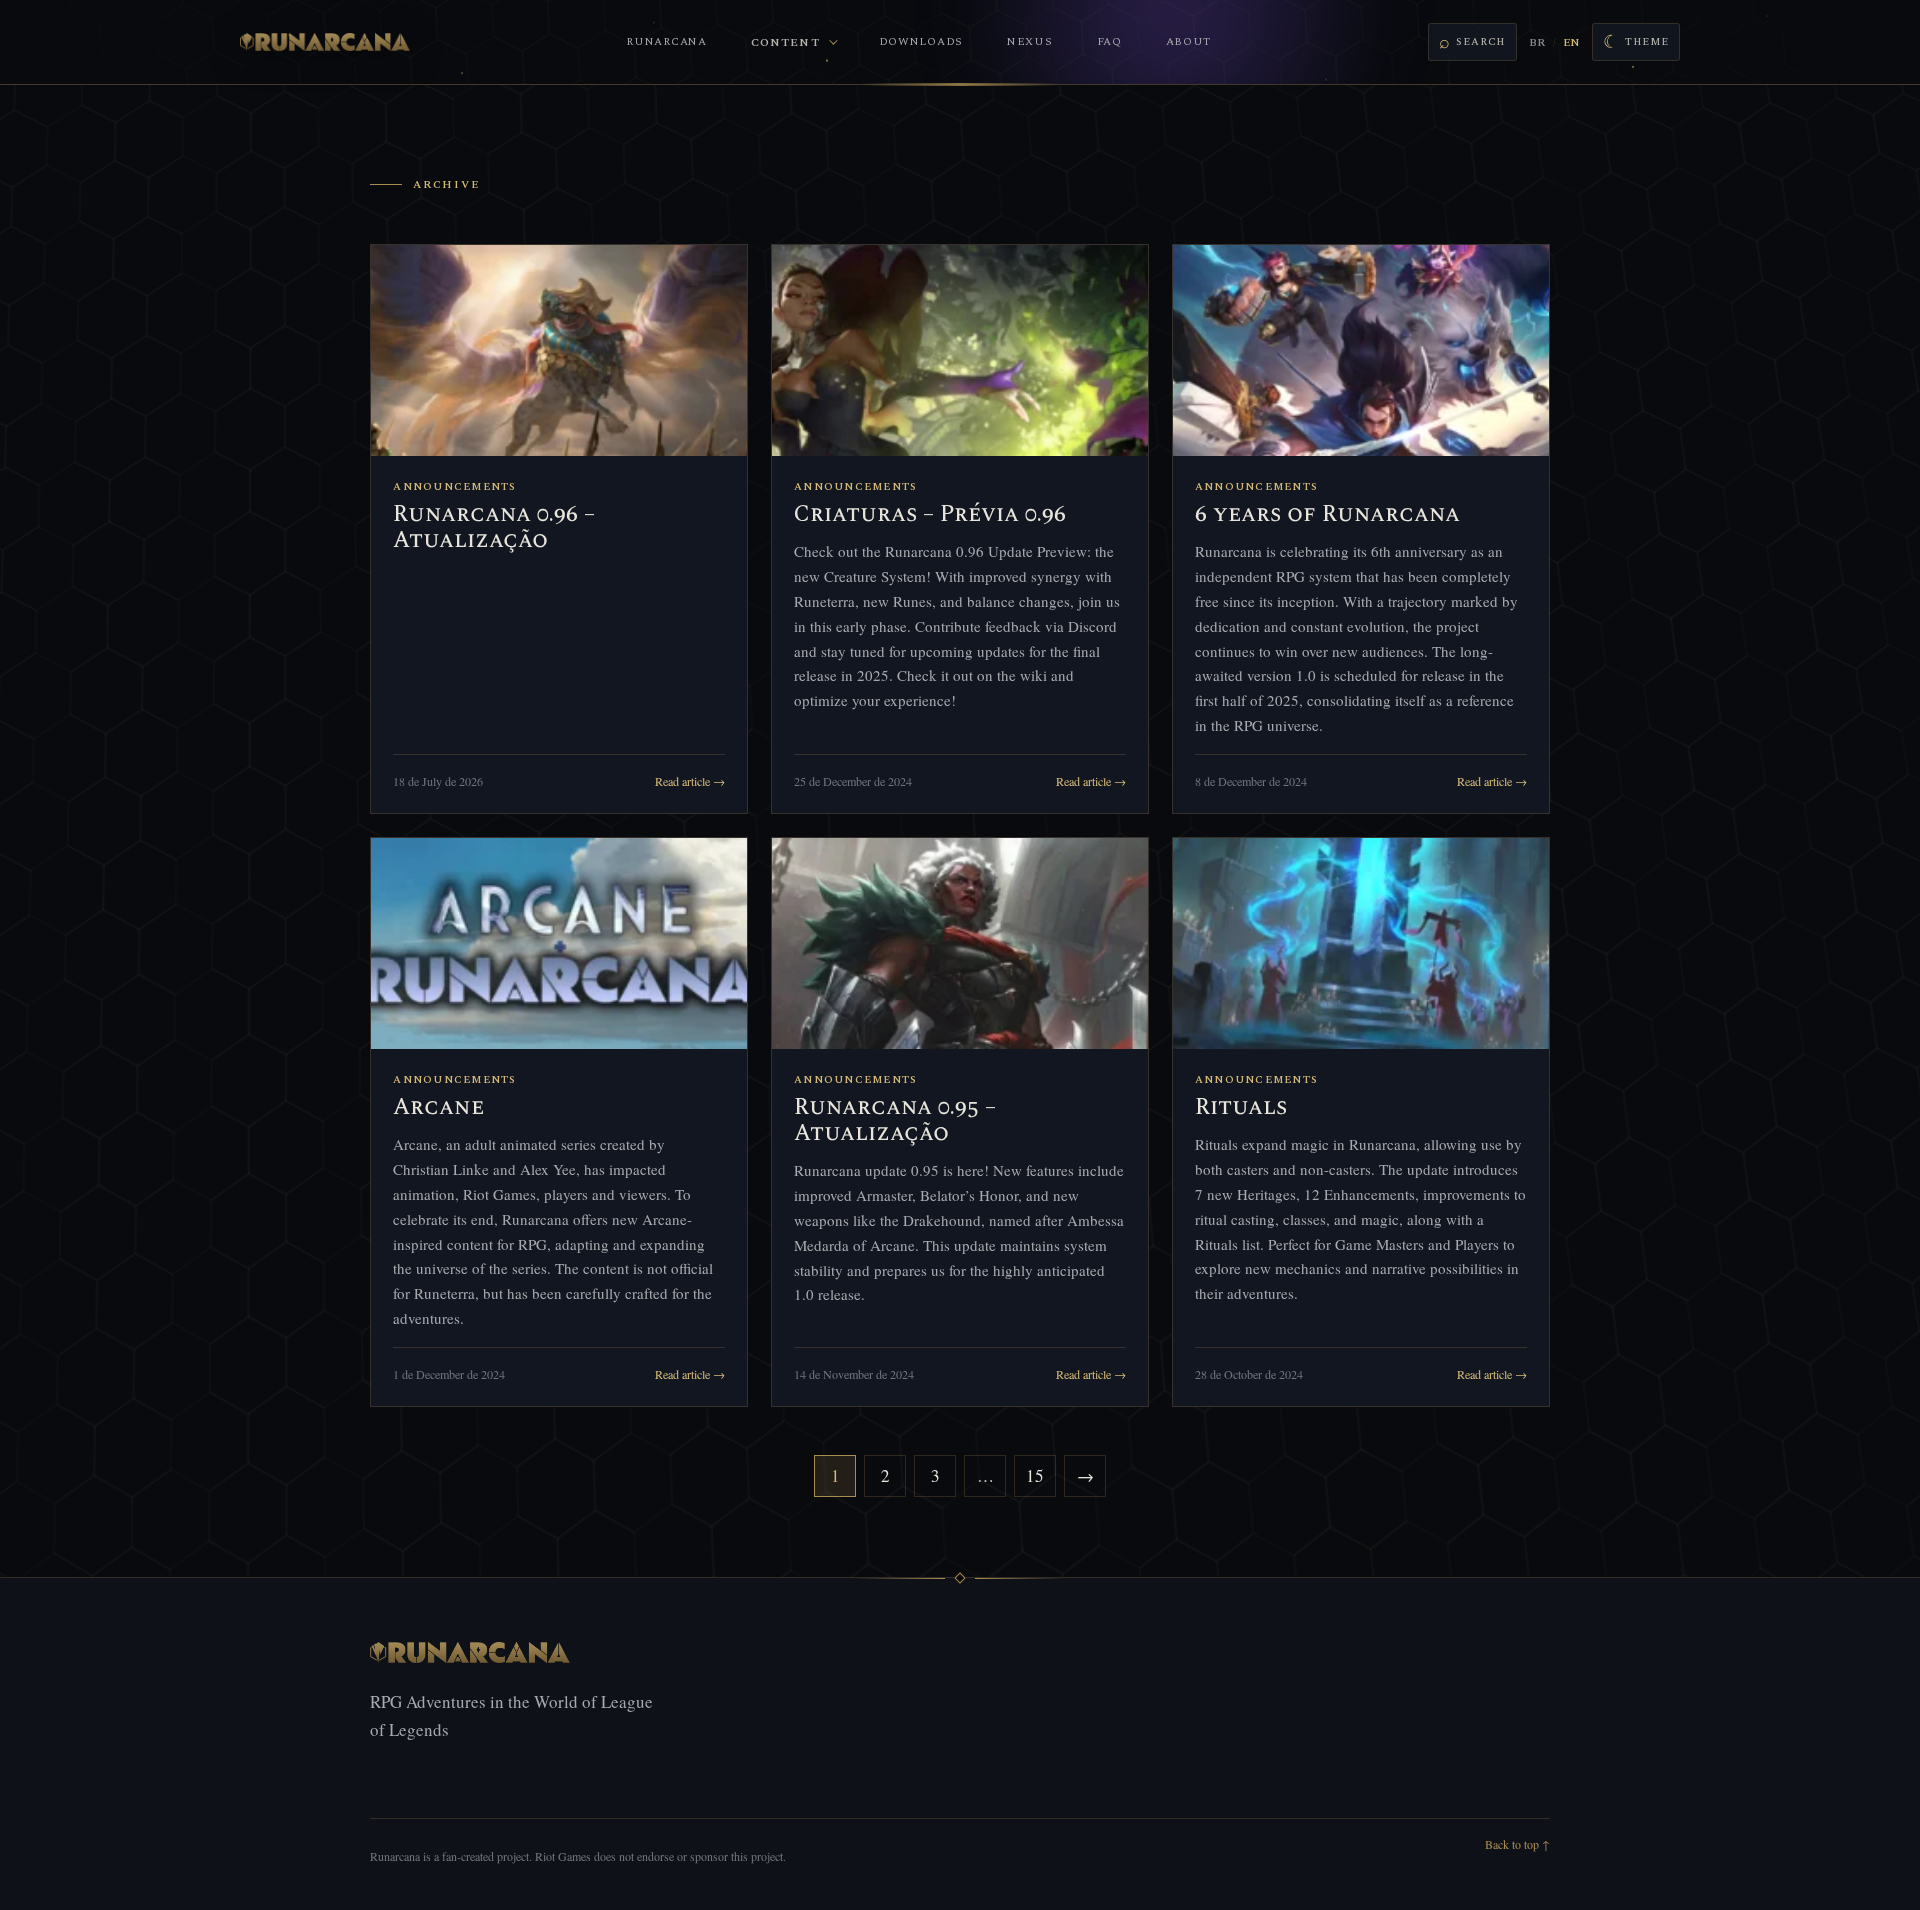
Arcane (438, 1107)
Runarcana (666, 41)
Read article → (690, 781)
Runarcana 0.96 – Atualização (494, 527)
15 (1035, 1475)
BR (1537, 42)
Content (785, 42)
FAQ (1109, 41)
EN (1571, 42)
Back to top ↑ (1517, 1844)
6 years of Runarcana (1327, 514)
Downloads (921, 41)
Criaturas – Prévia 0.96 (930, 514)
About (1189, 41)
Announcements (454, 487)
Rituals (1241, 1107)
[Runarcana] (325, 42)
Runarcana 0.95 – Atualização (895, 1120)
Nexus (1030, 41)
